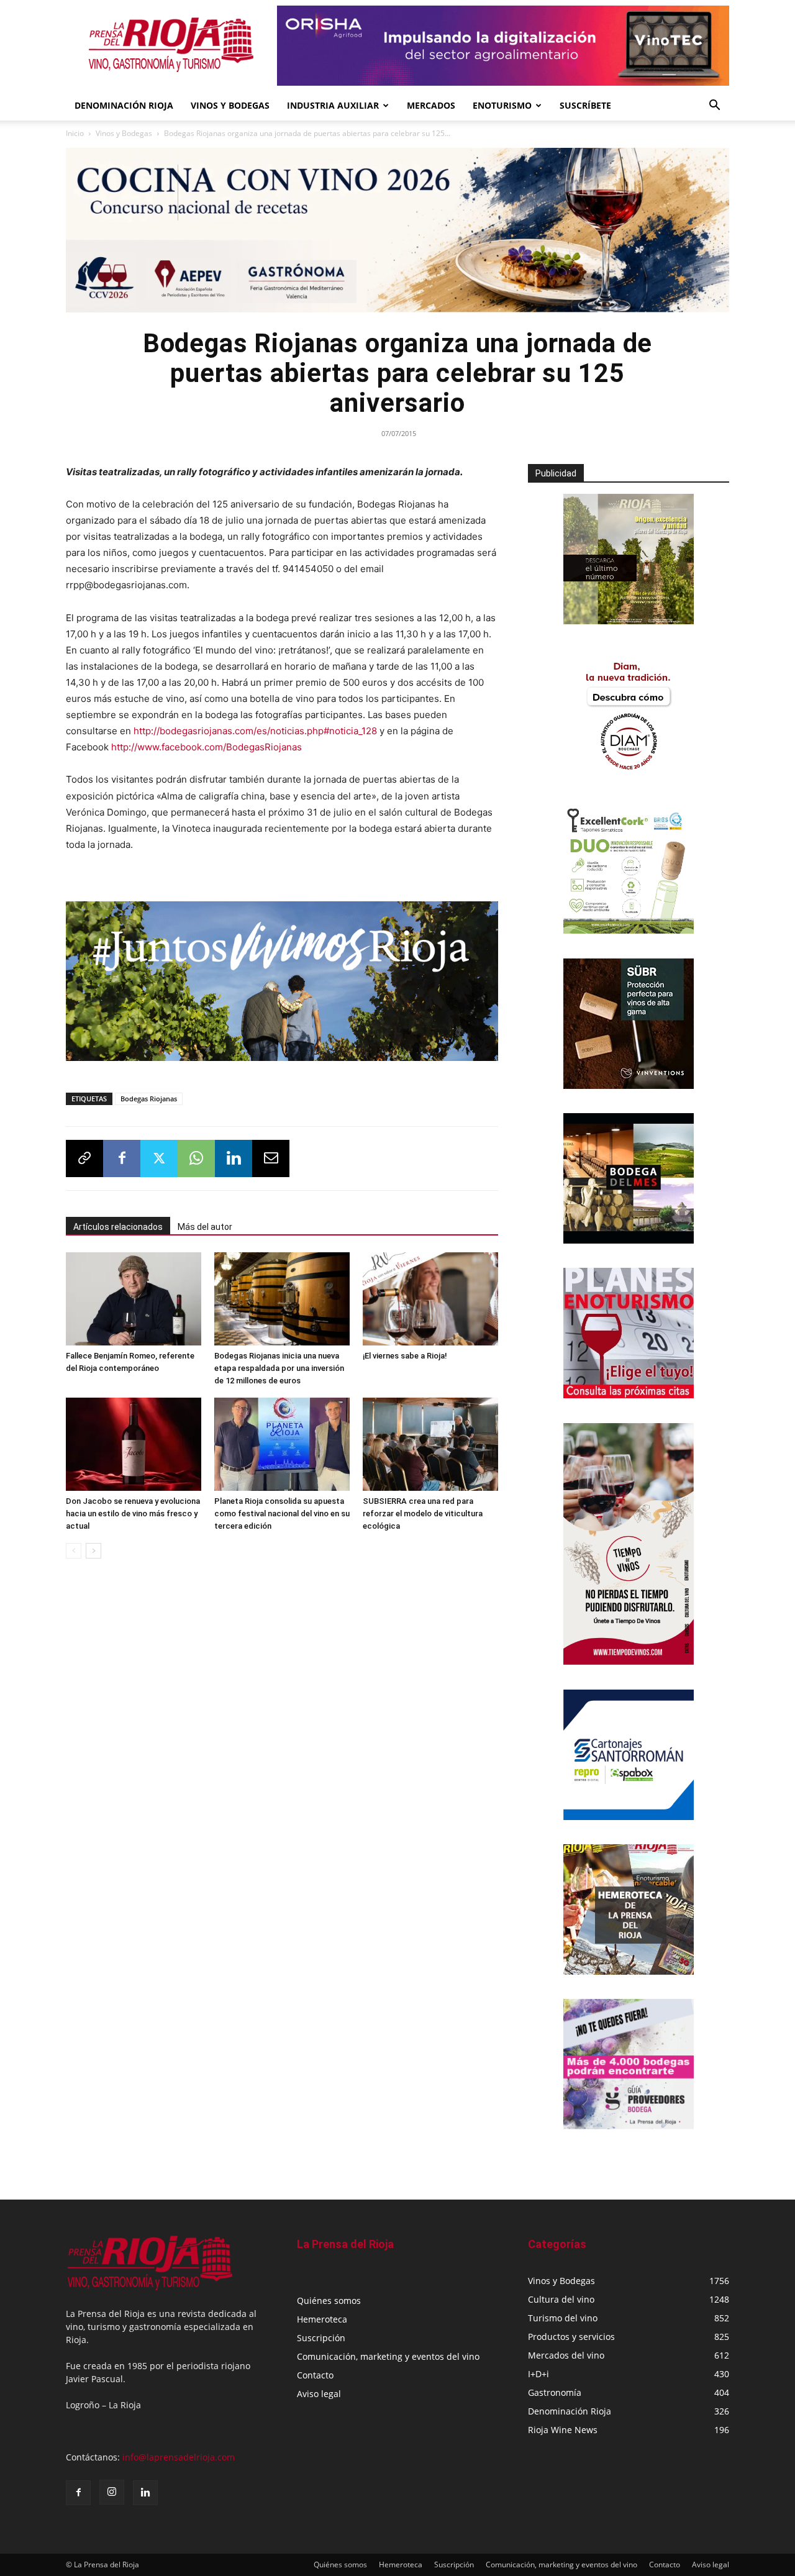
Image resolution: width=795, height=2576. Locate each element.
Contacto (315, 2375)
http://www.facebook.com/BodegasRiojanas (207, 747)
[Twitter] (159, 1158)
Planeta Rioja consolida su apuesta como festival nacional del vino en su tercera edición (282, 1513)
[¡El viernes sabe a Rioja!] (430, 1299)
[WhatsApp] (196, 1158)
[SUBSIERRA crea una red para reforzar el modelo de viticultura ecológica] (430, 1444)
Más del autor (205, 1227)
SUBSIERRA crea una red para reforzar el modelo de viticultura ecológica (423, 1513)
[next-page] (93, 1551)
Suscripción (321, 2338)
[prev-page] (74, 1551)
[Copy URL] (84, 1158)
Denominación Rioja (124, 105)
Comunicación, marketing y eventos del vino (388, 2356)
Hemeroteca (322, 2319)
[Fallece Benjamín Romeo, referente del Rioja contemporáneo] (134, 1299)
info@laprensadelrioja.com (179, 2457)
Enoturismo (502, 105)
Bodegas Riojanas (149, 1099)
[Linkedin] (234, 1158)
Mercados (431, 105)
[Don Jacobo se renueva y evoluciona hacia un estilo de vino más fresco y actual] (134, 1444)
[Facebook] (122, 1158)
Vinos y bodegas (230, 105)
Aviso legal (319, 2394)
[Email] (271, 1158)
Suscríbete (585, 105)
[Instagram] (112, 2492)
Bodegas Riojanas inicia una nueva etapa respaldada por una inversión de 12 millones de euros (279, 1368)
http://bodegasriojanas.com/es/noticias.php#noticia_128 (255, 731)
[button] (714, 107)
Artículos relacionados (118, 1227)
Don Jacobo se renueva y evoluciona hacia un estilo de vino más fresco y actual (133, 1513)
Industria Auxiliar (333, 105)
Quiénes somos (329, 2301)
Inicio (75, 133)
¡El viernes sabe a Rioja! (405, 1356)
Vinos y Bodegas (124, 133)
